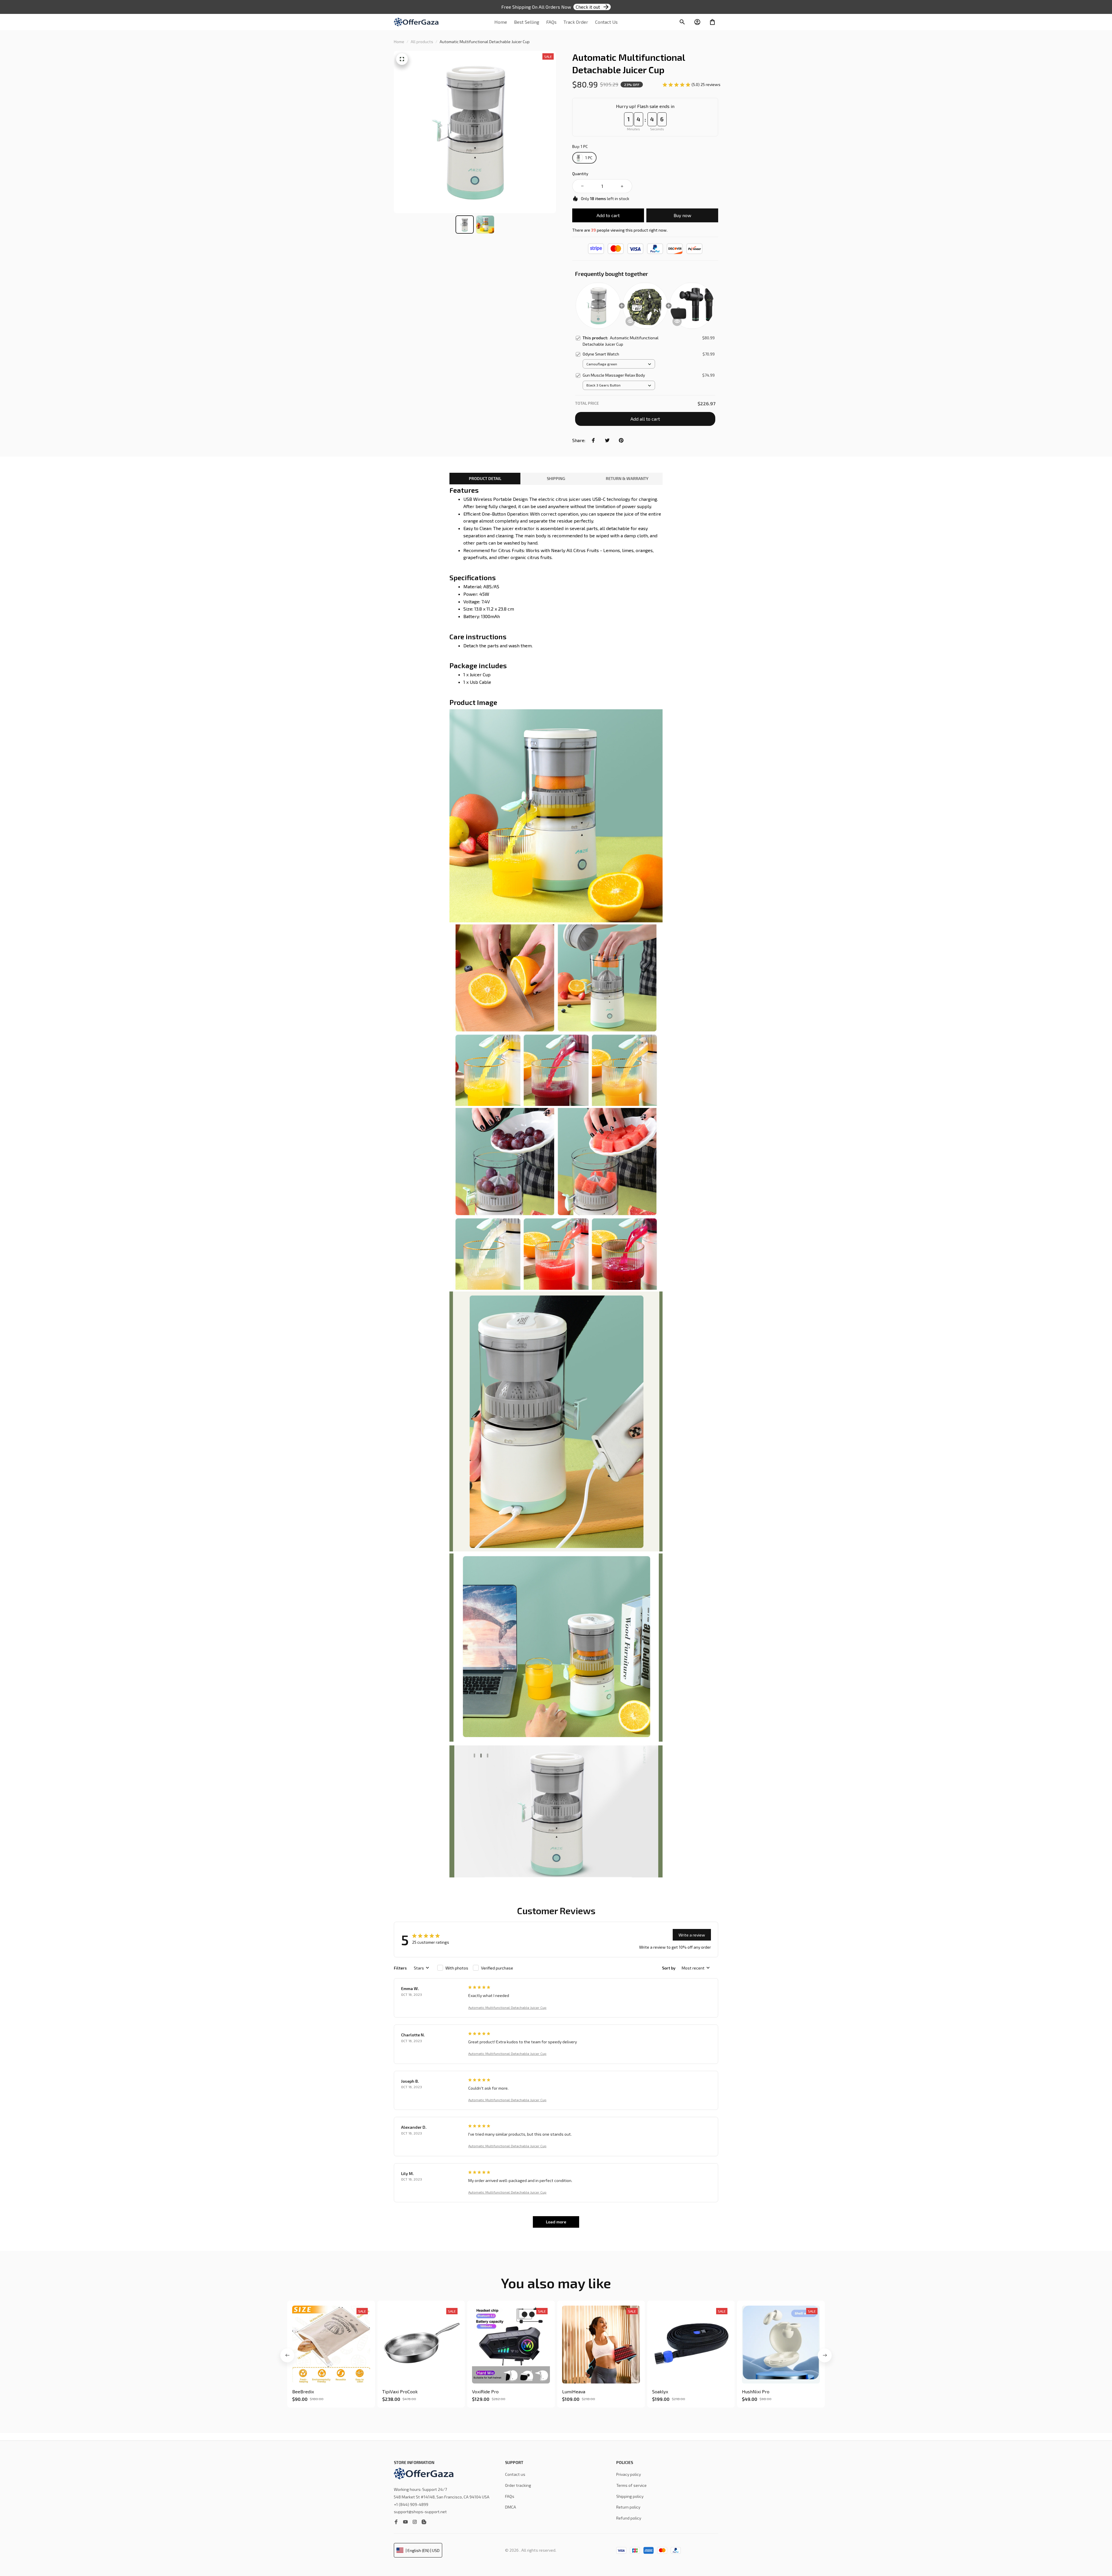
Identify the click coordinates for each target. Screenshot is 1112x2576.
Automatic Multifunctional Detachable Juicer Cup (507, 2007)
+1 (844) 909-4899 (411, 2504)
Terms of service (631, 2485)
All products (422, 42)
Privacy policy (629, 2474)
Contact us (515, 2474)
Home (399, 42)
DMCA (511, 2507)
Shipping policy (630, 2496)
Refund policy (629, 2518)
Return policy (628, 2507)
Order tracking (518, 2485)
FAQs (510, 2496)
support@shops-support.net (420, 2512)
